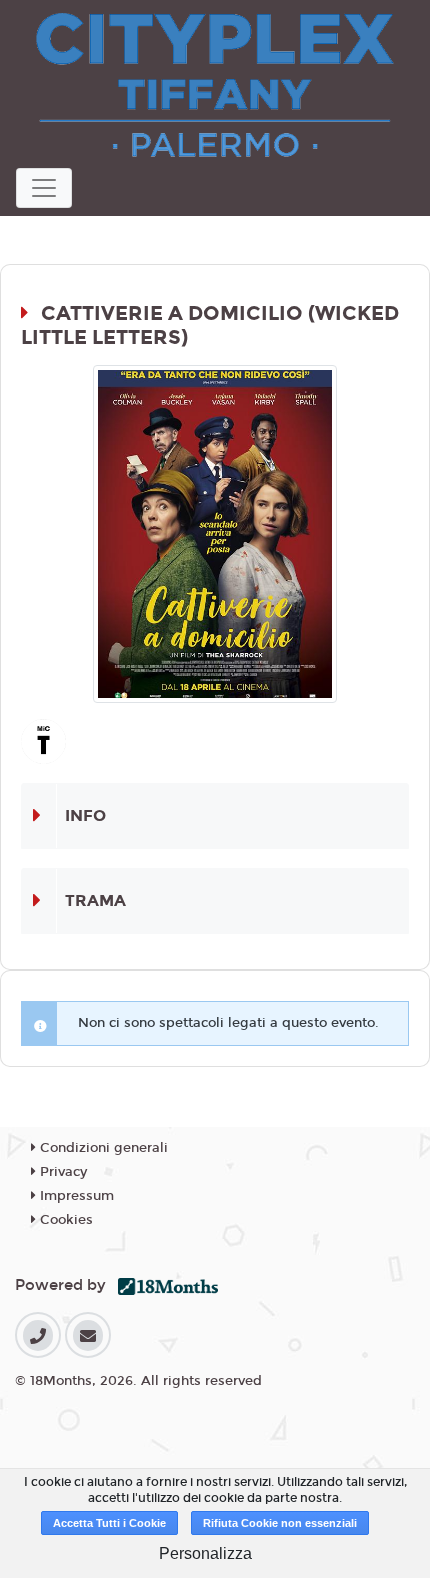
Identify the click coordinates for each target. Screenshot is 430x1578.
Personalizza (205, 1553)
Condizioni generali (102, 1148)
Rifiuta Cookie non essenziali (280, 1523)
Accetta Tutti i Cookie (109, 1523)
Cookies (64, 1220)
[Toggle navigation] (44, 188)
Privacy (61, 1172)
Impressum (75, 1196)
